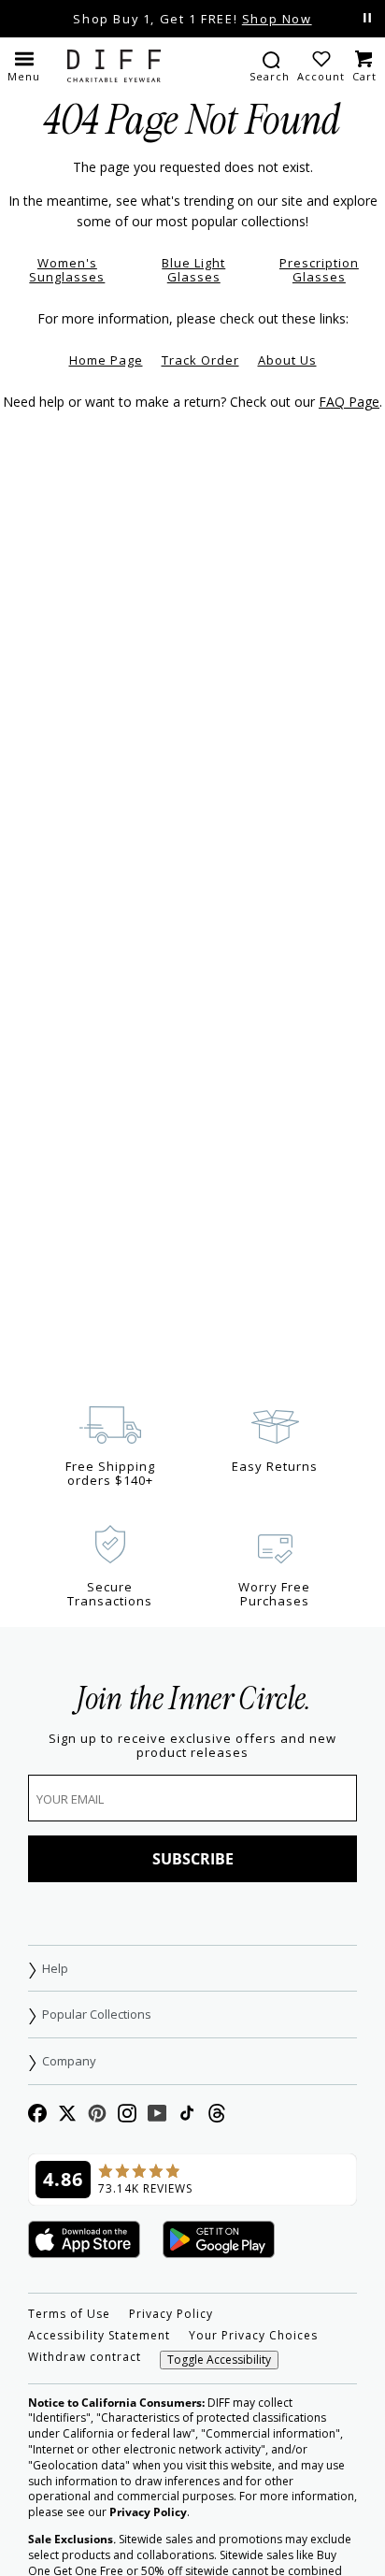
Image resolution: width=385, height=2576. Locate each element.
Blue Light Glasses (193, 270)
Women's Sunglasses (67, 270)
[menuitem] (270, 65)
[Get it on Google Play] (219, 2241)
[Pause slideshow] (367, 18)
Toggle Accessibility (219, 2360)
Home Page (106, 360)
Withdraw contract (85, 2357)
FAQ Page (349, 402)
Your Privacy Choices (253, 2336)
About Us (287, 360)
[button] (24, 65)
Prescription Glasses (319, 270)
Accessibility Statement (99, 2336)
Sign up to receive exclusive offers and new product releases (192, 1746)
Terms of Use (69, 2314)
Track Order (200, 360)
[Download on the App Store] (84, 2241)
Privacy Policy (171, 2314)
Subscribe (193, 1859)
